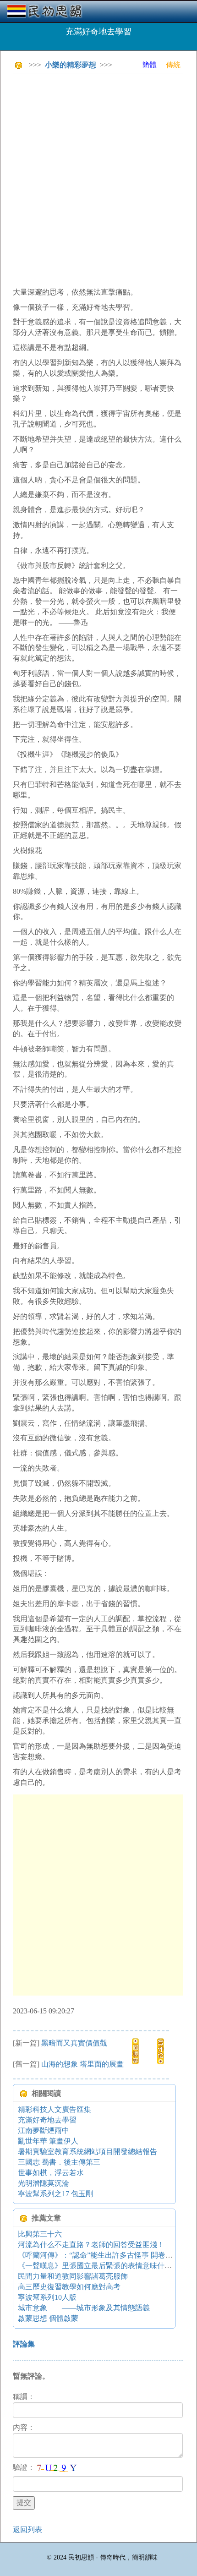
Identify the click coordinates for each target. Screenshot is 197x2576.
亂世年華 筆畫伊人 (48, 2141)
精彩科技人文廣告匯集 (55, 2109)
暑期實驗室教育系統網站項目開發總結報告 (88, 2152)
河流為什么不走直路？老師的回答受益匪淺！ (91, 2245)
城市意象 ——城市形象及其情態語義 (84, 2308)
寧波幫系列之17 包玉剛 (55, 2194)
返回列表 (27, 2530)
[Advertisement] (98, 179)
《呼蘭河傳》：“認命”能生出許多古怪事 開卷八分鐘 (103, 2255)
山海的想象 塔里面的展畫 (82, 2064)
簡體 (149, 65)
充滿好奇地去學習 (47, 2120)
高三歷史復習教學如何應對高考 (69, 2287)
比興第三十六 (40, 2234)
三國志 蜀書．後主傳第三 (59, 2162)
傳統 (173, 65)
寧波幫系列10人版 (47, 2297)
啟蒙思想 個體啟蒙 (48, 2318)
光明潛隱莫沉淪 (44, 2183)
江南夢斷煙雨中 (44, 2130)
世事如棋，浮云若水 (51, 2173)
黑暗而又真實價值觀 (74, 2043)
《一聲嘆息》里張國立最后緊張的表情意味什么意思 (102, 2266)
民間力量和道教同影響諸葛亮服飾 (73, 2276)
